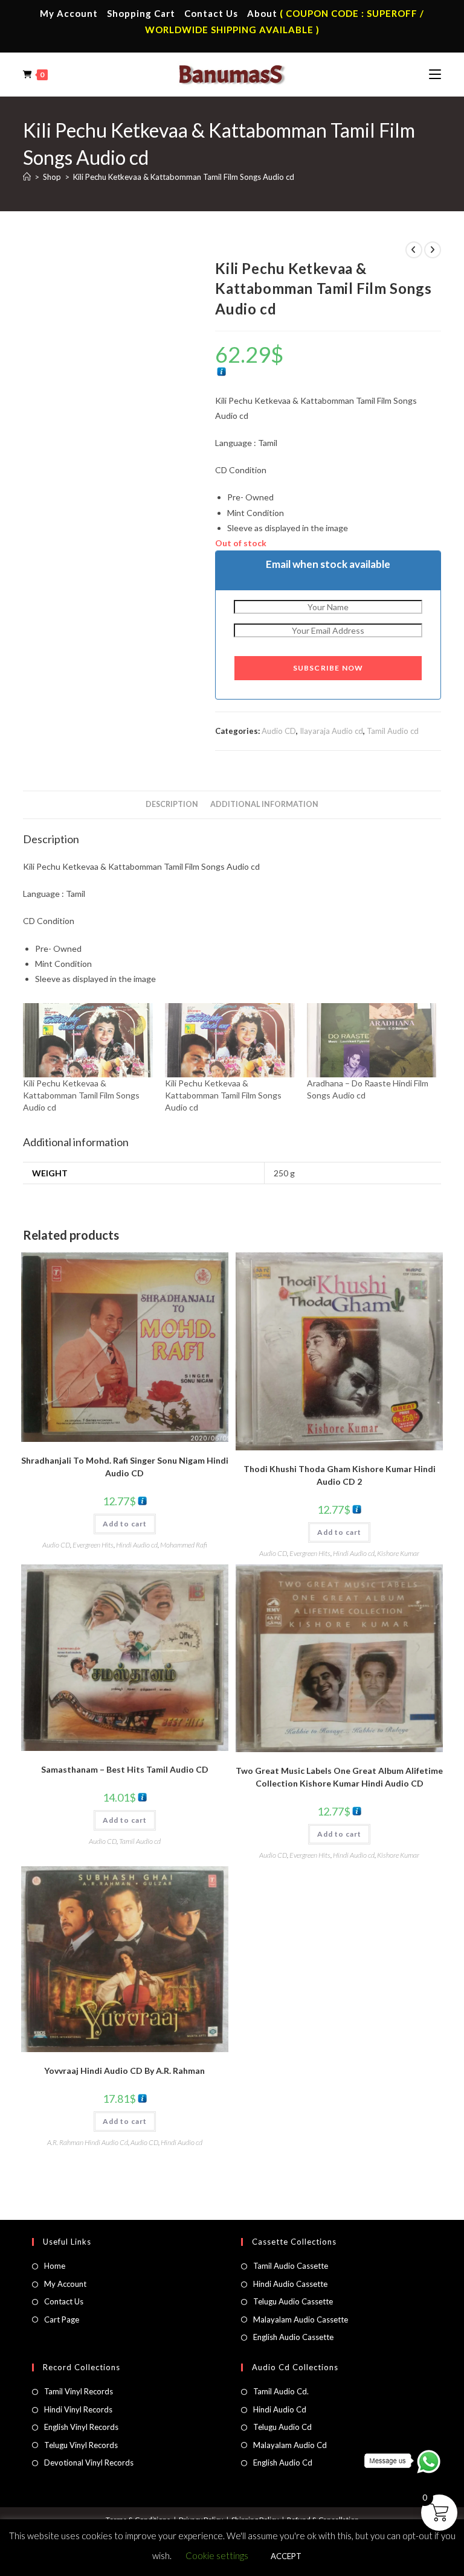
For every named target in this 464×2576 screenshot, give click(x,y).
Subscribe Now (328, 668)
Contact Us (211, 13)
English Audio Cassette (293, 2337)
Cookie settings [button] (217, 2555)
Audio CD (279, 731)
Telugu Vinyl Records (81, 2445)
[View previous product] (414, 250)
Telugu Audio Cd (282, 2427)
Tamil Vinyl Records (79, 2391)
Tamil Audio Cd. (281, 2391)
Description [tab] (172, 804)
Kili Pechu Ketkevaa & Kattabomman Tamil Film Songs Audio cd (184, 177)
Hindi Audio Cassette (290, 2284)
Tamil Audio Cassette (291, 2266)
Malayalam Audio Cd (290, 2445)
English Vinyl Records (81, 2427)
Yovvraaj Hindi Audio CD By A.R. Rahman (124, 2071)
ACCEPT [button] (286, 2556)
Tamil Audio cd (393, 731)
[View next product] (433, 250)
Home (55, 2266)
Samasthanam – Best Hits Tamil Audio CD (125, 1769)
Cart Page (62, 2319)
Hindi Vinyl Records (78, 2409)
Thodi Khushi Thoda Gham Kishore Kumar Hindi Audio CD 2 (340, 1475)
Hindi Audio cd (137, 1545)
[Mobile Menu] (435, 74)
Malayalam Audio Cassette (301, 2319)
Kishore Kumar (398, 1553)
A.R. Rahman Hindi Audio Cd (88, 2142)
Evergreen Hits (93, 1545)
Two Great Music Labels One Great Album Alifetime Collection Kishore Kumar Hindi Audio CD (339, 1777)
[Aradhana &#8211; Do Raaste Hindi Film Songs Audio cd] (372, 1040)
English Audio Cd (283, 2463)
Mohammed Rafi (184, 1545)
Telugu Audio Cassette (293, 2301)
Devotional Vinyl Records (89, 2463)
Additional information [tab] (264, 804)
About (262, 13)
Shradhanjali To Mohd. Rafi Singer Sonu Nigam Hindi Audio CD (125, 1467)
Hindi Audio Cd (280, 2409)
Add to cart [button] (125, 1524)
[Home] (27, 177)
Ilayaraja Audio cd (331, 731)
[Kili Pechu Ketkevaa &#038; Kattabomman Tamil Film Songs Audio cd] (88, 1040)
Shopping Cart (141, 13)
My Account (69, 13)
